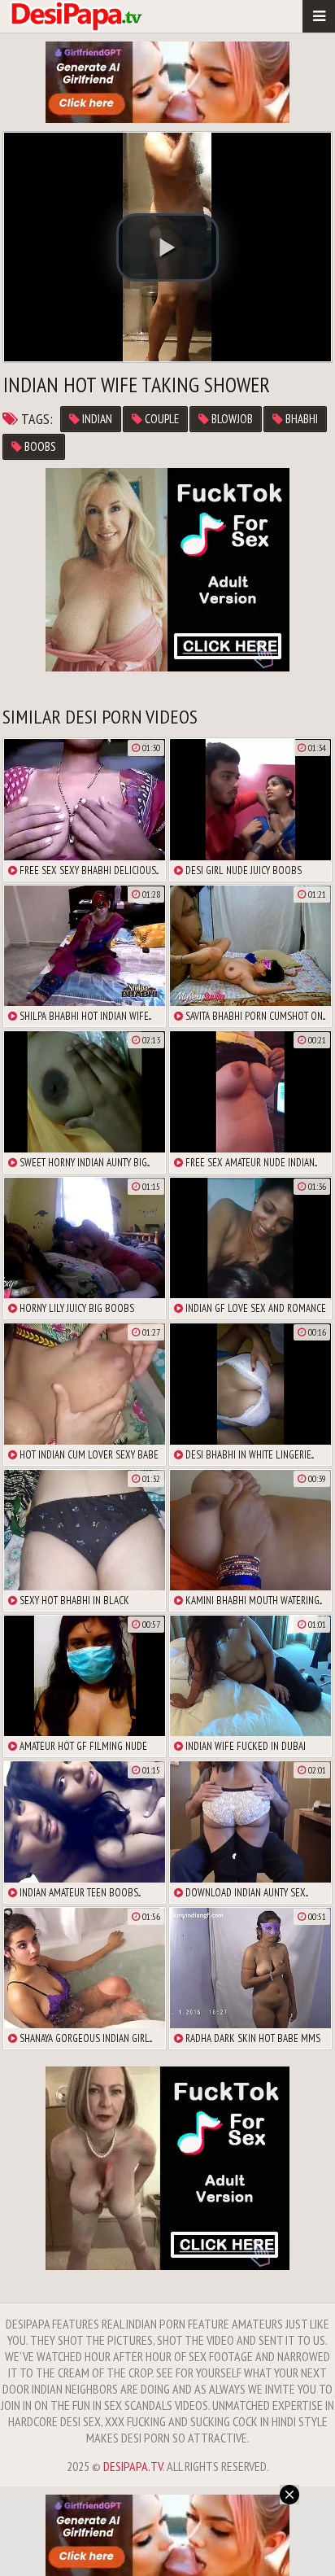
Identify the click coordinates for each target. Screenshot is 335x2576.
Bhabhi (300, 419)
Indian (96, 419)
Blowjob (231, 419)
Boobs (39, 446)
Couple (161, 419)
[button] (167, 247)
